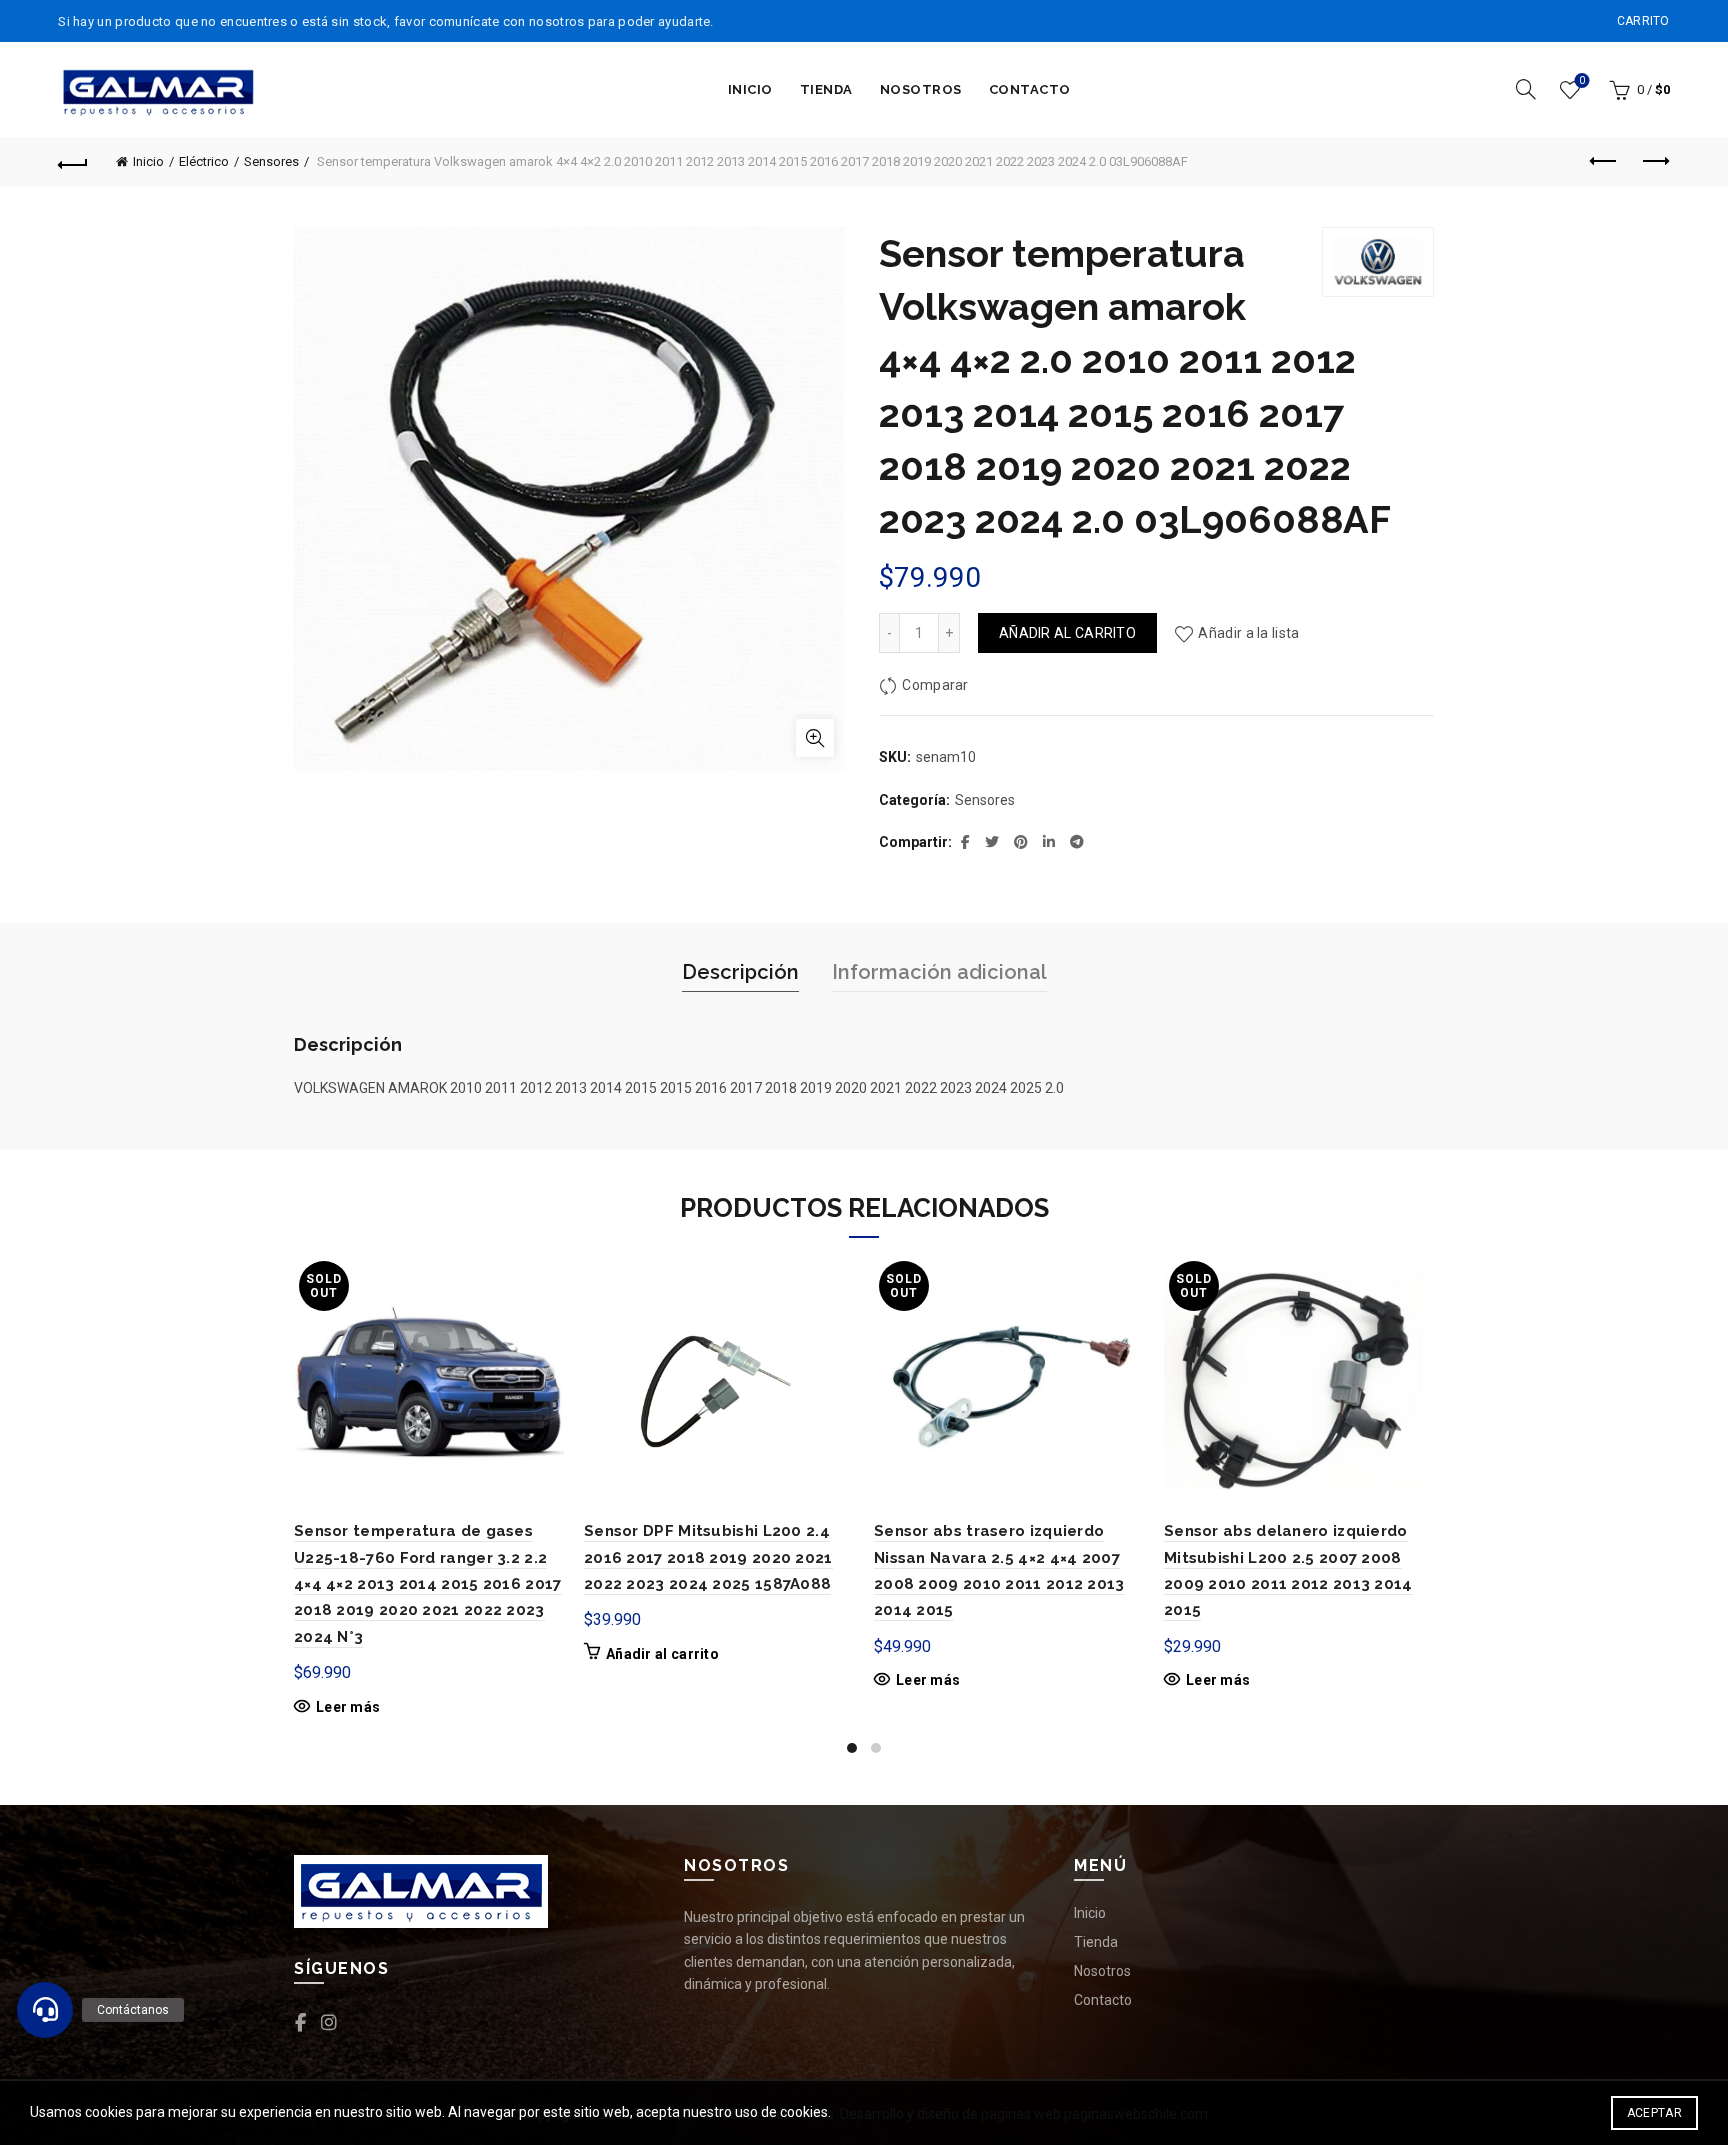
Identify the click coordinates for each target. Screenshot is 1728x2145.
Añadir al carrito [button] (662, 1654)
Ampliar (815, 738)
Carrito (1643, 21)
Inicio (750, 89)
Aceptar (1654, 2113)
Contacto (1030, 89)
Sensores (271, 161)
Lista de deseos (1582, 80)
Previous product (1605, 162)
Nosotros (921, 89)
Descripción (740, 972)
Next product (1655, 162)
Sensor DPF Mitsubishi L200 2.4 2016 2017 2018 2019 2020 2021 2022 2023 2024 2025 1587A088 (708, 1557)
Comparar (935, 685)
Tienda (826, 89)
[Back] (73, 162)
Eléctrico (204, 161)
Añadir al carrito (1067, 633)
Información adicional (939, 972)
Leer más (348, 1707)
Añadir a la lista (1248, 633)
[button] (45, 2010)
